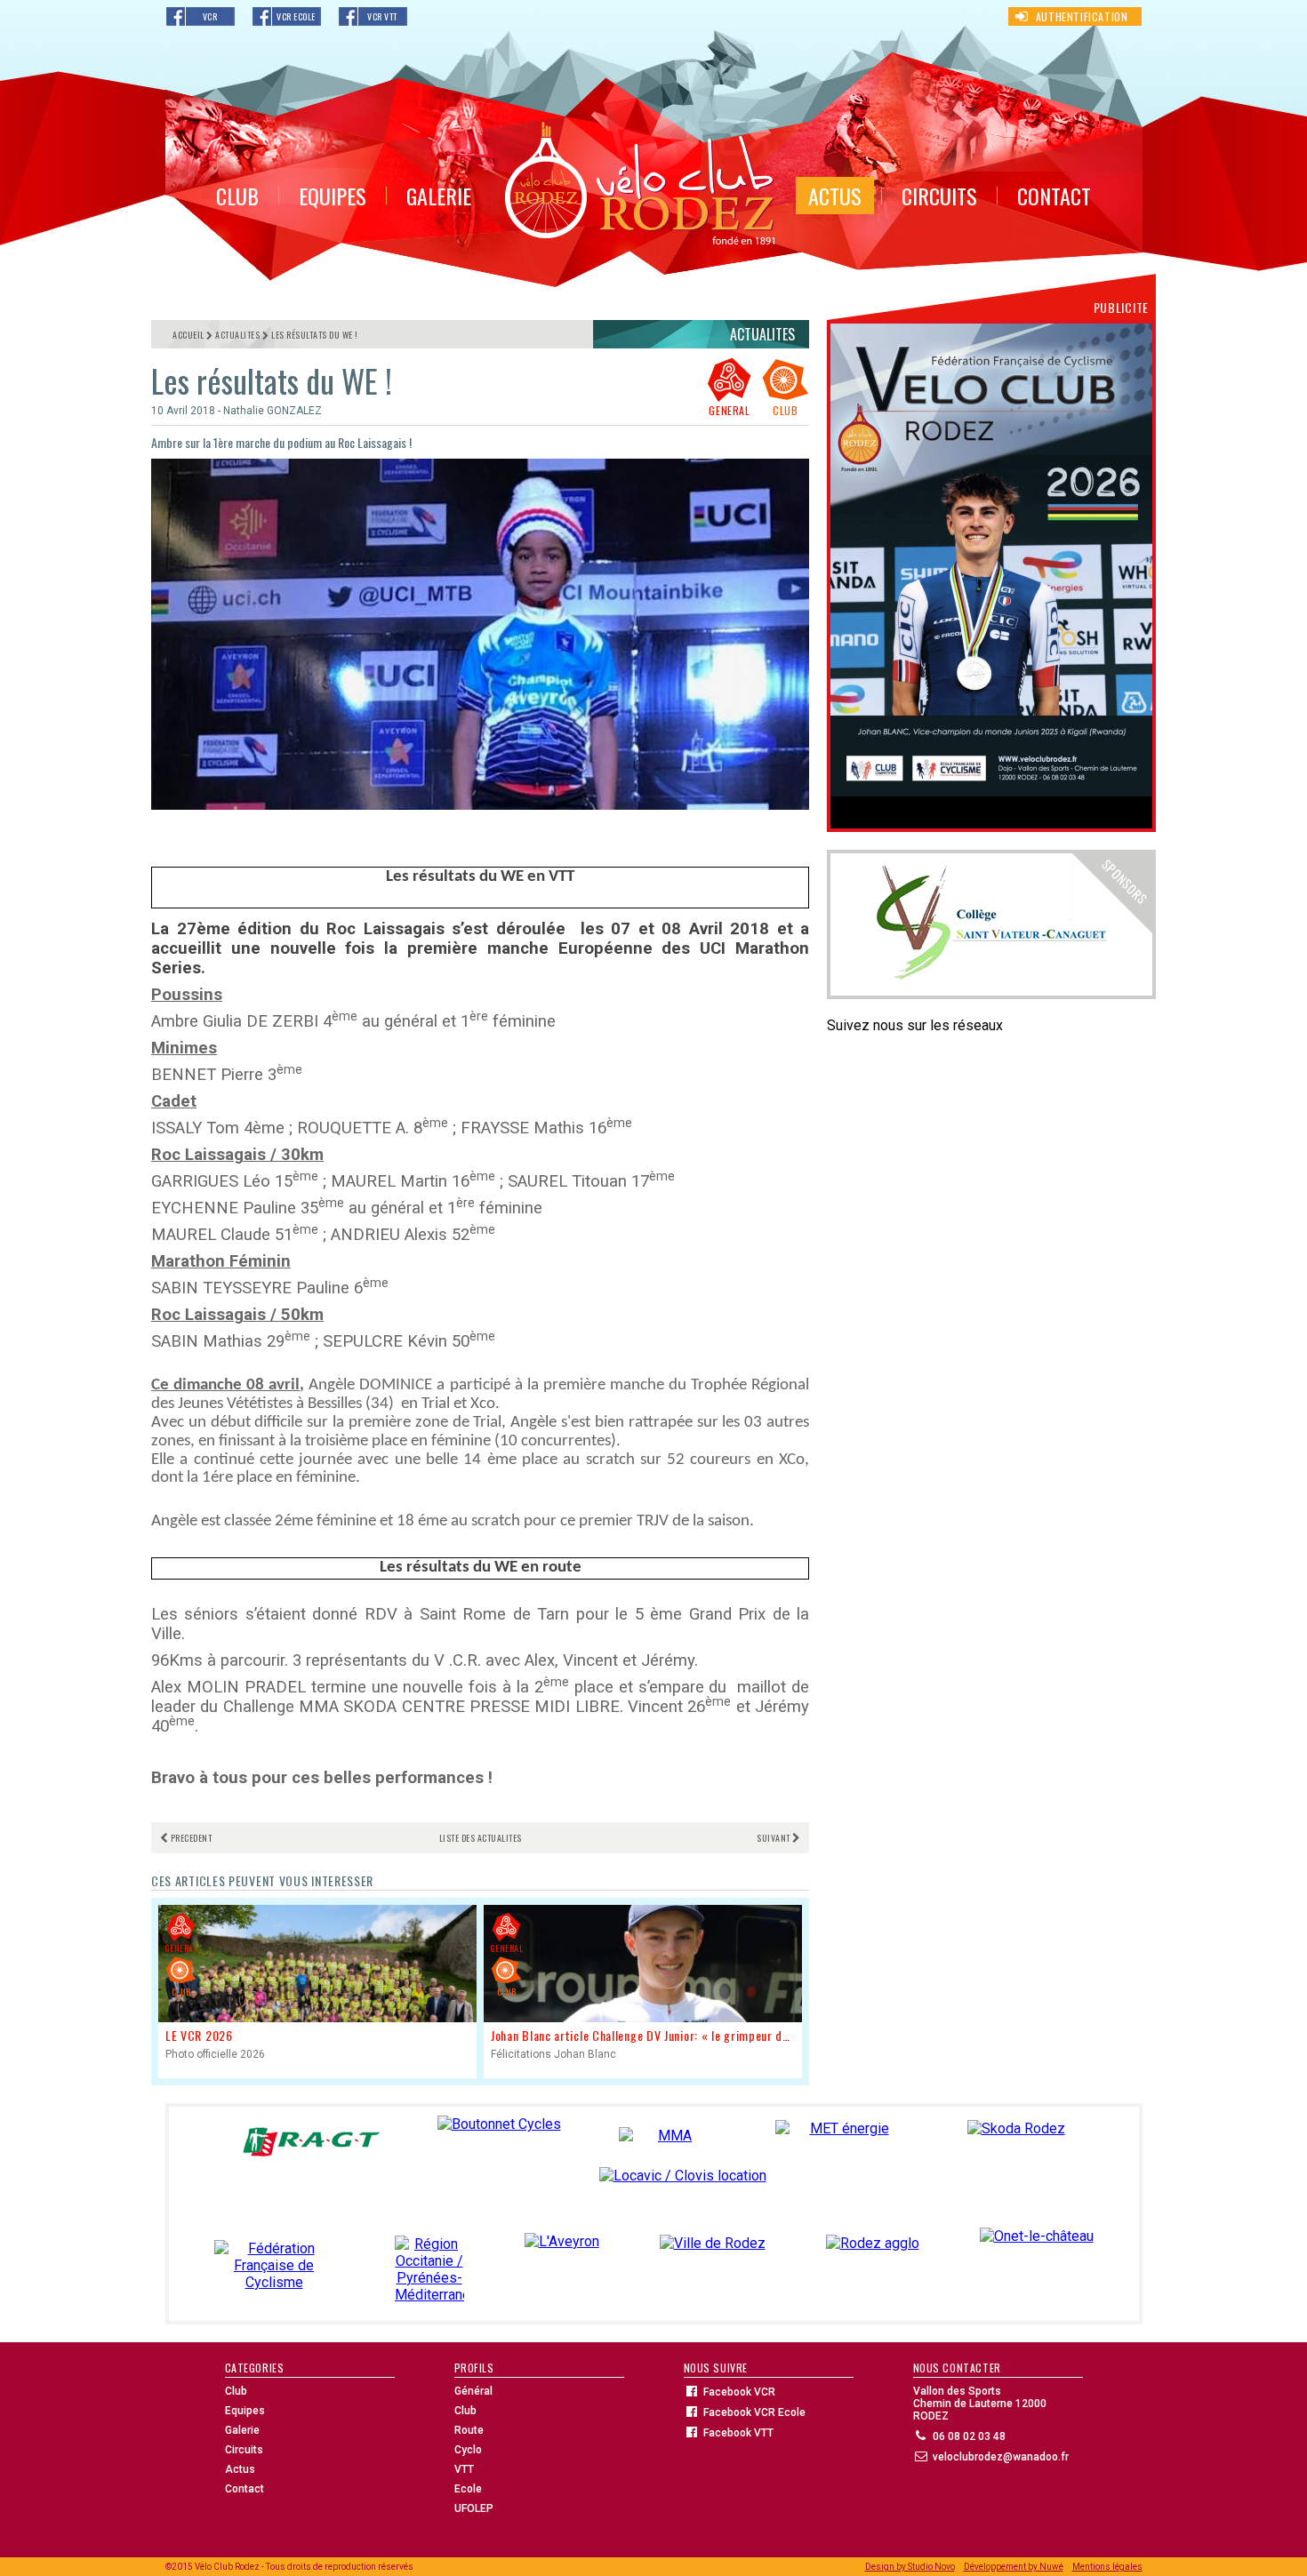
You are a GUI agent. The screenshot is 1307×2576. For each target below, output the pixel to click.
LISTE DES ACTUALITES (481, 1838)
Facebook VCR (739, 2392)
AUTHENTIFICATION (1082, 16)
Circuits (244, 2450)
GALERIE (439, 196)
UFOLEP (474, 2508)
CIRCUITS (939, 196)
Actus (240, 2469)
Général (473, 2391)
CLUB (237, 196)
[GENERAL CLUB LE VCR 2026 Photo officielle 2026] (317, 2070)
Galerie (242, 2430)
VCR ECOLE (296, 16)
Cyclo (468, 2450)
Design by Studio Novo (910, 2567)
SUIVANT (774, 1838)
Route (469, 2430)
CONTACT (1054, 196)
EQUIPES (333, 196)
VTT (464, 2469)
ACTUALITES (237, 335)
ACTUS (835, 196)
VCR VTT (382, 16)
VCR (210, 16)
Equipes (245, 2411)
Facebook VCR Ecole (754, 2412)
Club (236, 2391)
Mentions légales (1107, 2567)
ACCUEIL (188, 335)
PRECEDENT (191, 1838)
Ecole (468, 2489)
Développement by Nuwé (1014, 2567)
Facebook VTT (738, 2433)
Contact (245, 2489)
